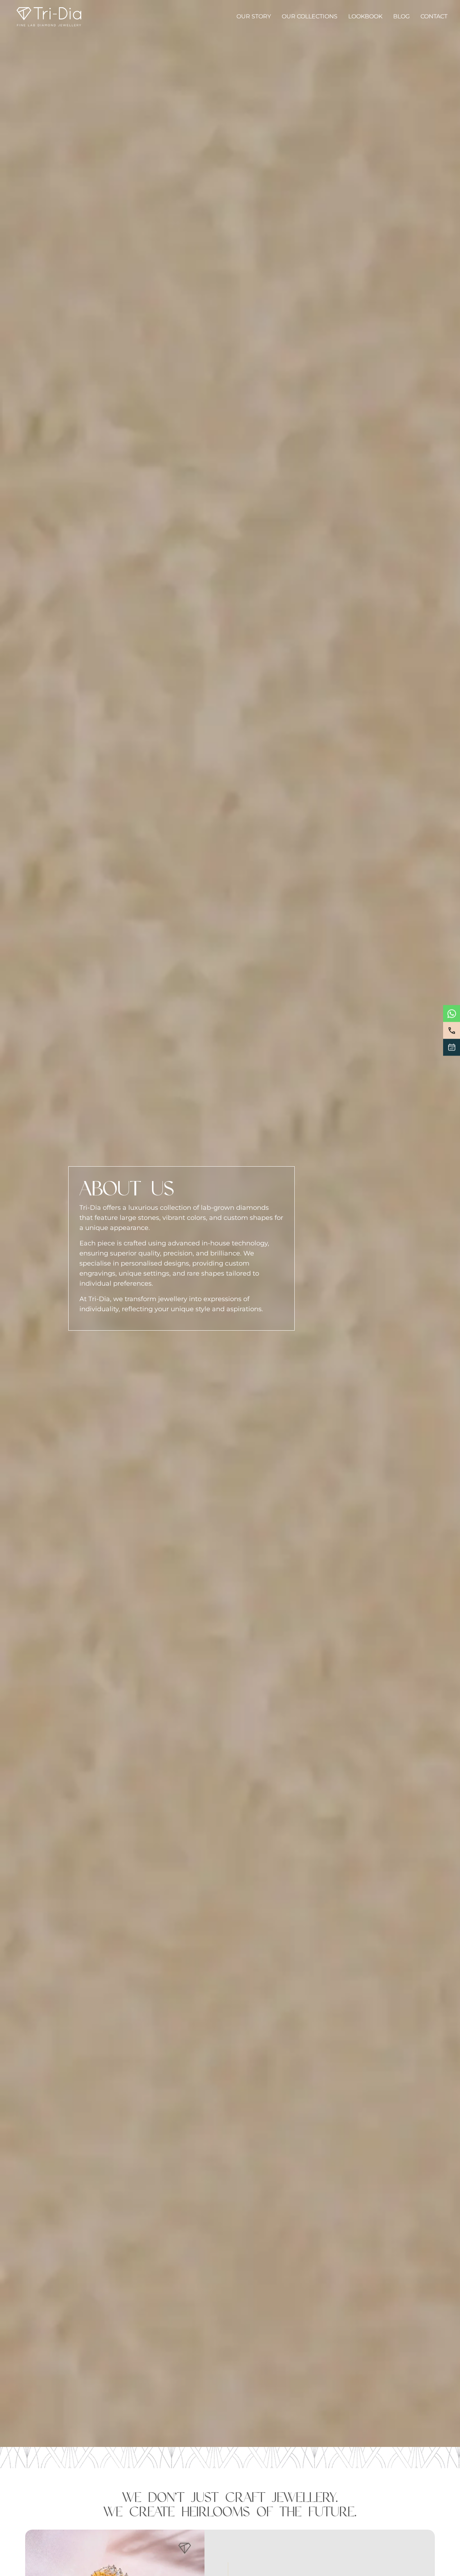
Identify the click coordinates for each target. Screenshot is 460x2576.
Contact (434, 16)
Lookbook (365, 16)
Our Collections (310, 16)
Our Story (254, 16)
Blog (401, 16)
